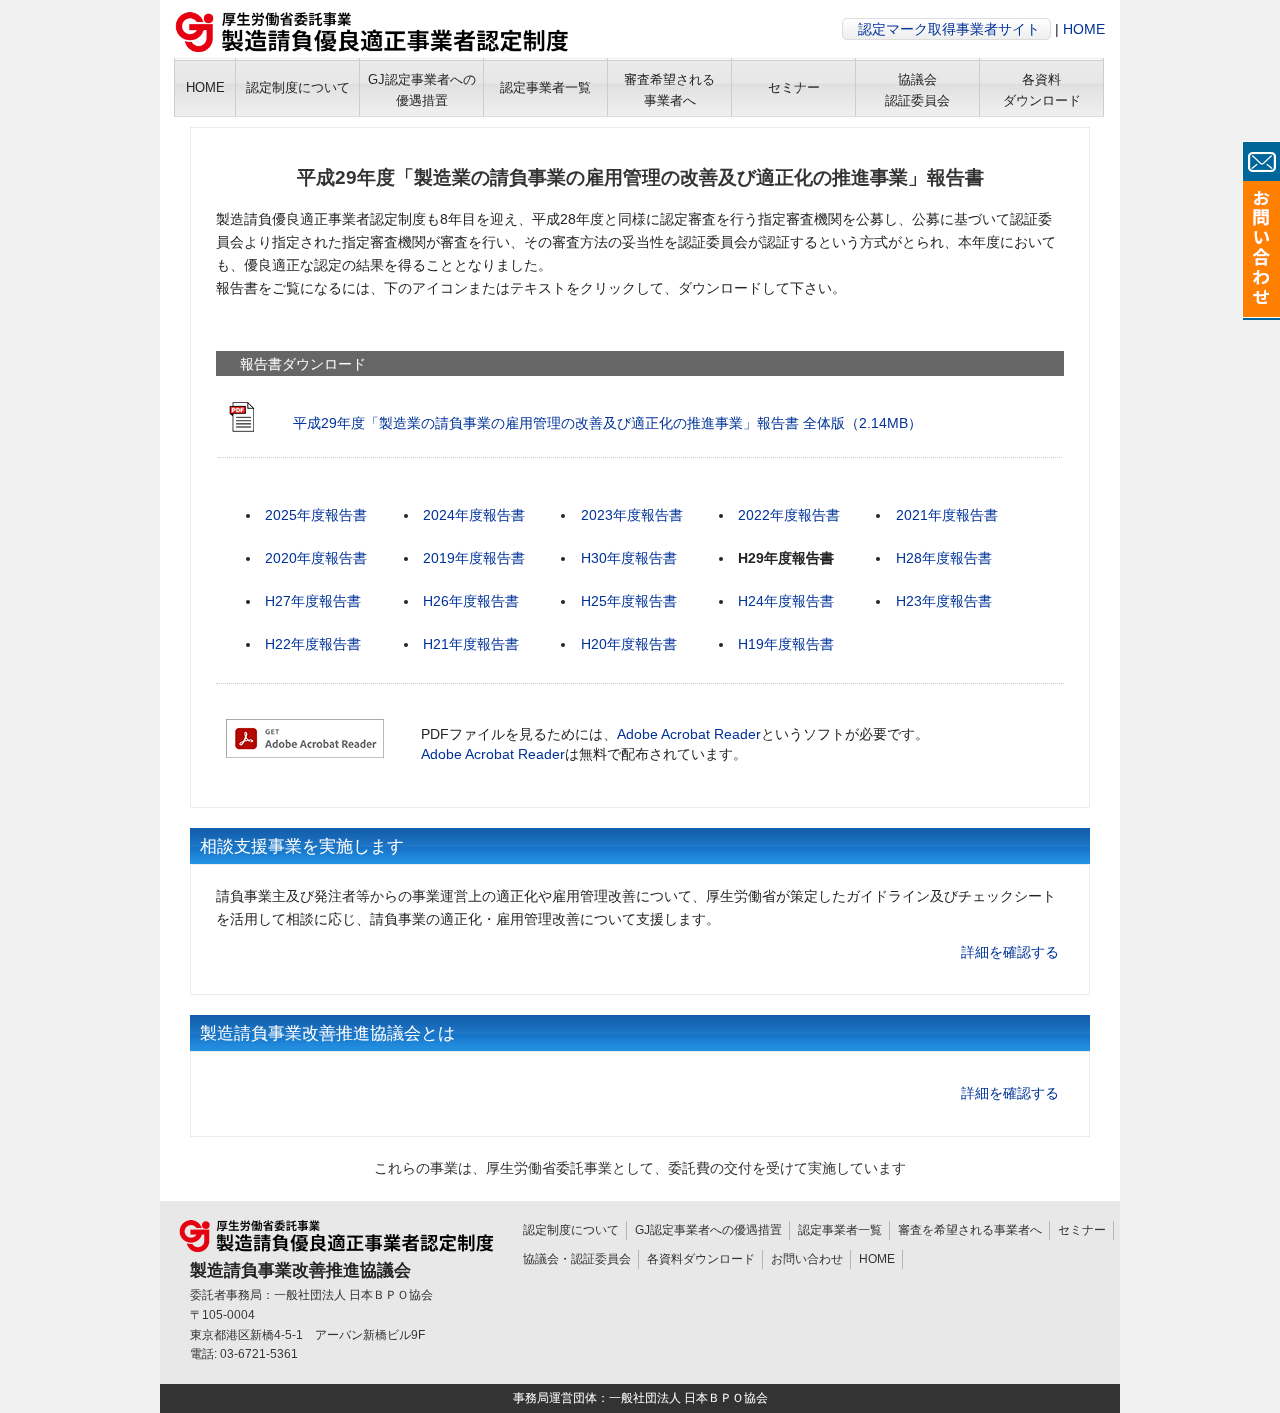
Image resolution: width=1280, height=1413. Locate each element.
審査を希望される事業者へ (970, 1230)
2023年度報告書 (632, 515)
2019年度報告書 (474, 558)
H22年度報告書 (313, 644)
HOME (1084, 29)
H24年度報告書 (786, 601)
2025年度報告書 (316, 515)
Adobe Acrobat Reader (689, 734)
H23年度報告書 (944, 601)
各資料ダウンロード (701, 1259)
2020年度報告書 (316, 558)
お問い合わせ (807, 1259)
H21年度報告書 (471, 644)
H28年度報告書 (944, 558)
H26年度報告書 (471, 601)
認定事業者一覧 (840, 1230)
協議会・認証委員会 (577, 1259)
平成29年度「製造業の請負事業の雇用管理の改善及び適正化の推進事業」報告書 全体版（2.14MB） (607, 423)
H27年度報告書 (313, 601)
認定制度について (571, 1230)
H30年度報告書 (629, 558)
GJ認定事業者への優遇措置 (708, 1230)
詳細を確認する (1010, 952)
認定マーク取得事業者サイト (949, 29)
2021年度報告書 (947, 515)
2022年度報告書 (789, 515)
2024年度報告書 (474, 515)
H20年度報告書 (629, 644)
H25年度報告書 (629, 601)
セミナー (1082, 1230)
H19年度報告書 (786, 644)
